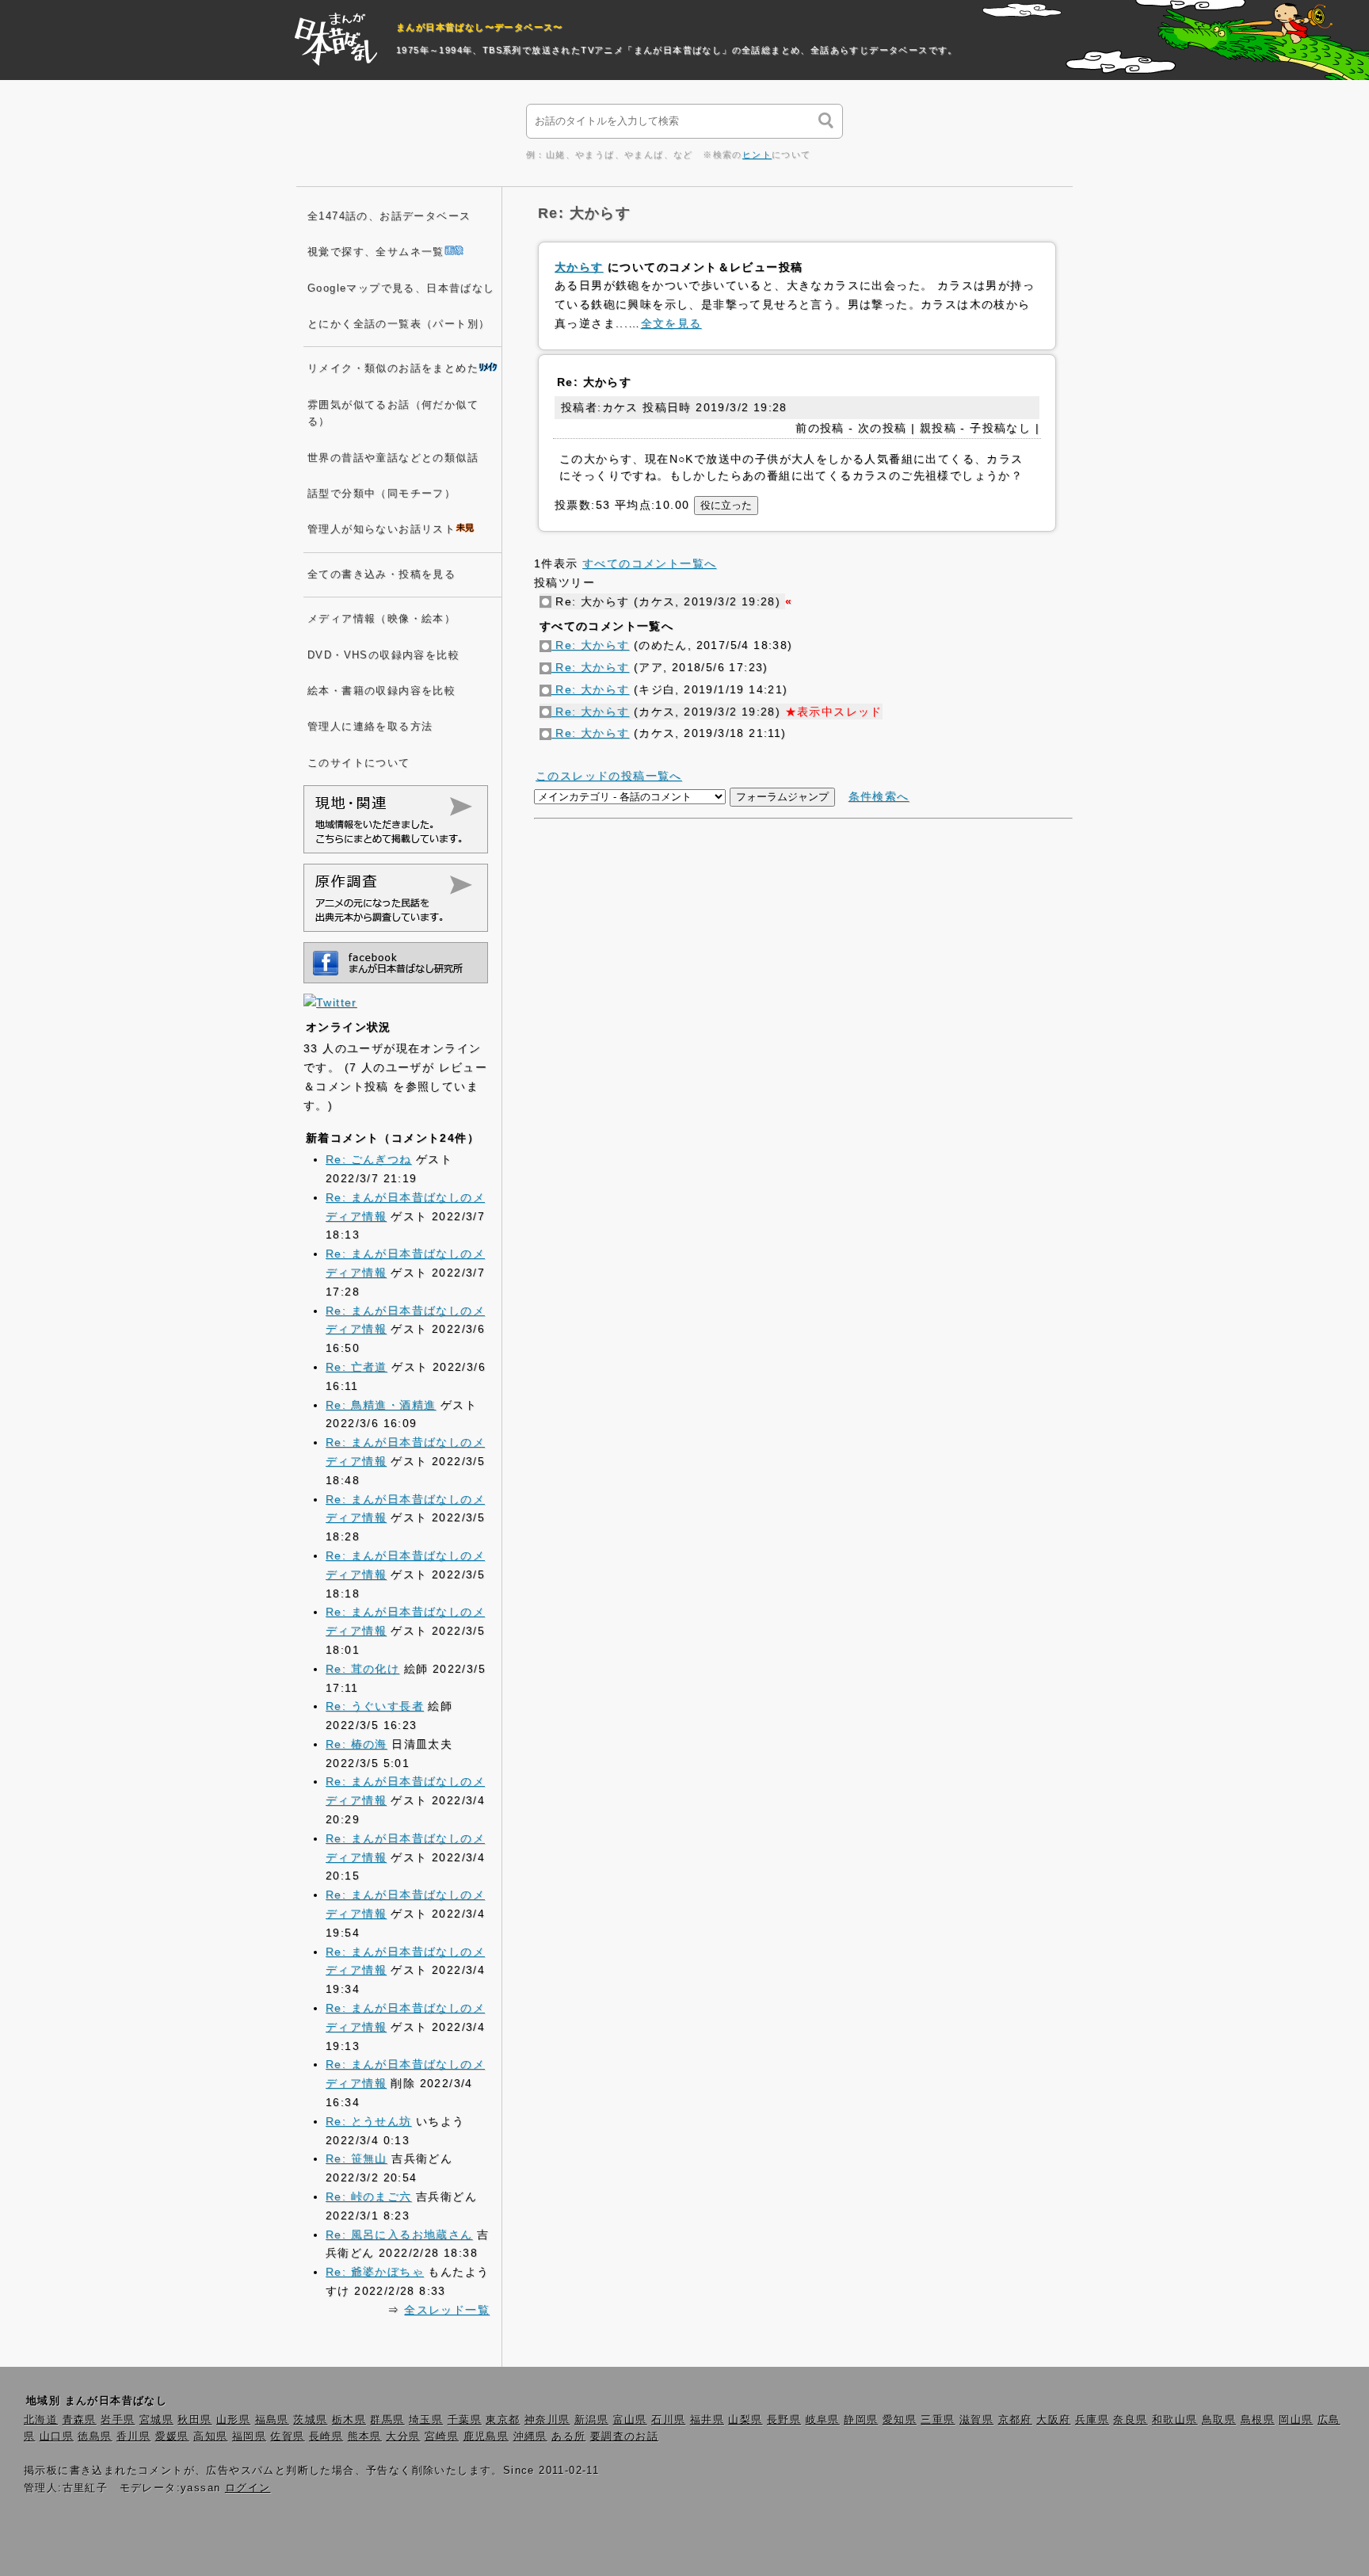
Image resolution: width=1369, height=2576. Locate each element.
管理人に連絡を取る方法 (370, 727)
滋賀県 (976, 2420)
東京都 (503, 2420)
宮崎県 (442, 2437)
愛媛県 (172, 2437)
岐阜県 (823, 2420)
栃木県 (349, 2420)
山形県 (233, 2420)
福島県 (272, 2420)
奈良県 (1130, 2420)
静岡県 (861, 2420)
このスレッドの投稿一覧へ (609, 776)
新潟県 (591, 2420)
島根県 (1258, 2420)
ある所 (568, 2437)
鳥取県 (1219, 2420)
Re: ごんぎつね (369, 1159)
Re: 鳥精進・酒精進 (381, 1405)
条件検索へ (879, 796)
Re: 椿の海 (357, 1744)
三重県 (938, 2420)
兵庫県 (1092, 2420)
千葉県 (465, 2420)
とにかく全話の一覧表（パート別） (398, 324)
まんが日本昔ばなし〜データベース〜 (480, 27)
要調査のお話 (624, 2437)
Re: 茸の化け (362, 1669)
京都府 (1015, 2420)
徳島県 (95, 2437)
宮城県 (156, 2420)
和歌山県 (1175, 2420)
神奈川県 (547, 2420)
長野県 (784, 2420)
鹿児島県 (486, 2437)
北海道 (41, 2420)
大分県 (403, 2437)
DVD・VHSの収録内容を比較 (383, 655)
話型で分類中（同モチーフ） (381, 494)
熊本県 (365, 2437)
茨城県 (310, 2420)
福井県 (707, 2420)
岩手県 (118, 2420)
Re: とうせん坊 (369, 2121)
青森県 (80, 2420)
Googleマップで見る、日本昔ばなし (401, 288)
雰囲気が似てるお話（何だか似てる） (393, 413)
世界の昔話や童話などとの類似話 (393, 458)
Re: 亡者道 (357, 1367)
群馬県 (387, 2420)
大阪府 (1053, 2420)
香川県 (133, 2437)
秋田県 (194, 2420)
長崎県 (326, 2437)
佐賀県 (287, 2437)
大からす (579, 267)
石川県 (668, 2420)
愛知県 (900, 2420)
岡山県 (1296, 2420)
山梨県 (745, 2420)
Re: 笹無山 (357, 2158)
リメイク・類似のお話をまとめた (393, 368)
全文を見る (671, 323)
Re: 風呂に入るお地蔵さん (399, 2234)
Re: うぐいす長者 (375, 1706)
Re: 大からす (591, 645)
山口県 (57, 2437)
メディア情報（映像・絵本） (381, 619)
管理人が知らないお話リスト (381, 529)
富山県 (630, 2420)
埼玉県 (426, 2420)
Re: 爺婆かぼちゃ (375, 2272)
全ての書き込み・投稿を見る (381, 574)
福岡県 (249, 2437)
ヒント (757, 155)
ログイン (248, 2488)
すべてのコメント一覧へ (649, 563)
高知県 (210, 2437)
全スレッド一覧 (447, 2310)
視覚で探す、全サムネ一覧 (376, 252)
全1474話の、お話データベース (389, 216)
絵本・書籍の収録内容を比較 (381, 691)
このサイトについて (359, 763)
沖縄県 (530, 2437)
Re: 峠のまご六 (369, 2196)
